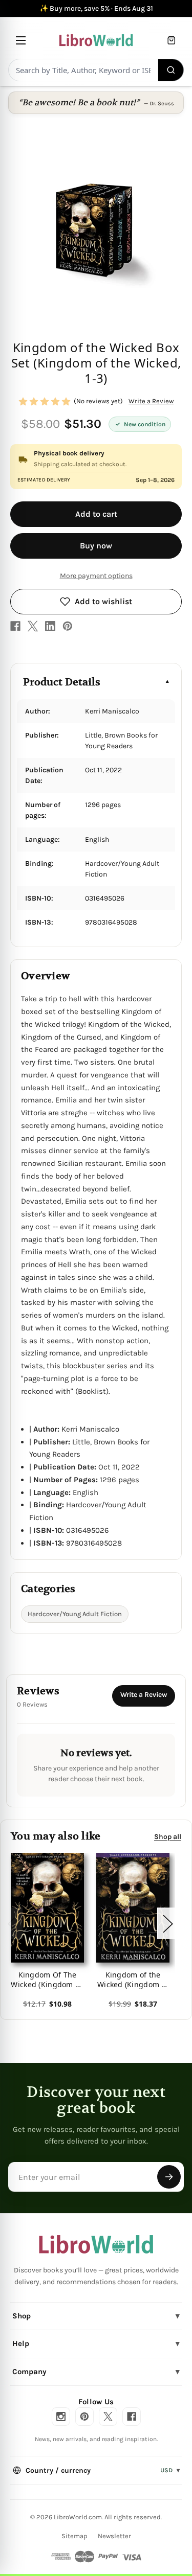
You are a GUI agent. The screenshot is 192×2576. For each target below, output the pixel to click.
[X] (33, 626)
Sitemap (74, 2536)
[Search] (171, 70)
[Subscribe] (169, 2177)
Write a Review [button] (151, 401)
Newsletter (114, 2536)
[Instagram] (61, 2417)
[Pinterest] (68, 626)
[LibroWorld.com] (96, 2244)
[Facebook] (15, 626)
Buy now (96, 546)
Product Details (62, 682)
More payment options (96, 576)
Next (167, 1924)
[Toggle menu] (21, 40)
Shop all (168, 1837)
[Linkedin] (50, 626)
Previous (12, 1924)
